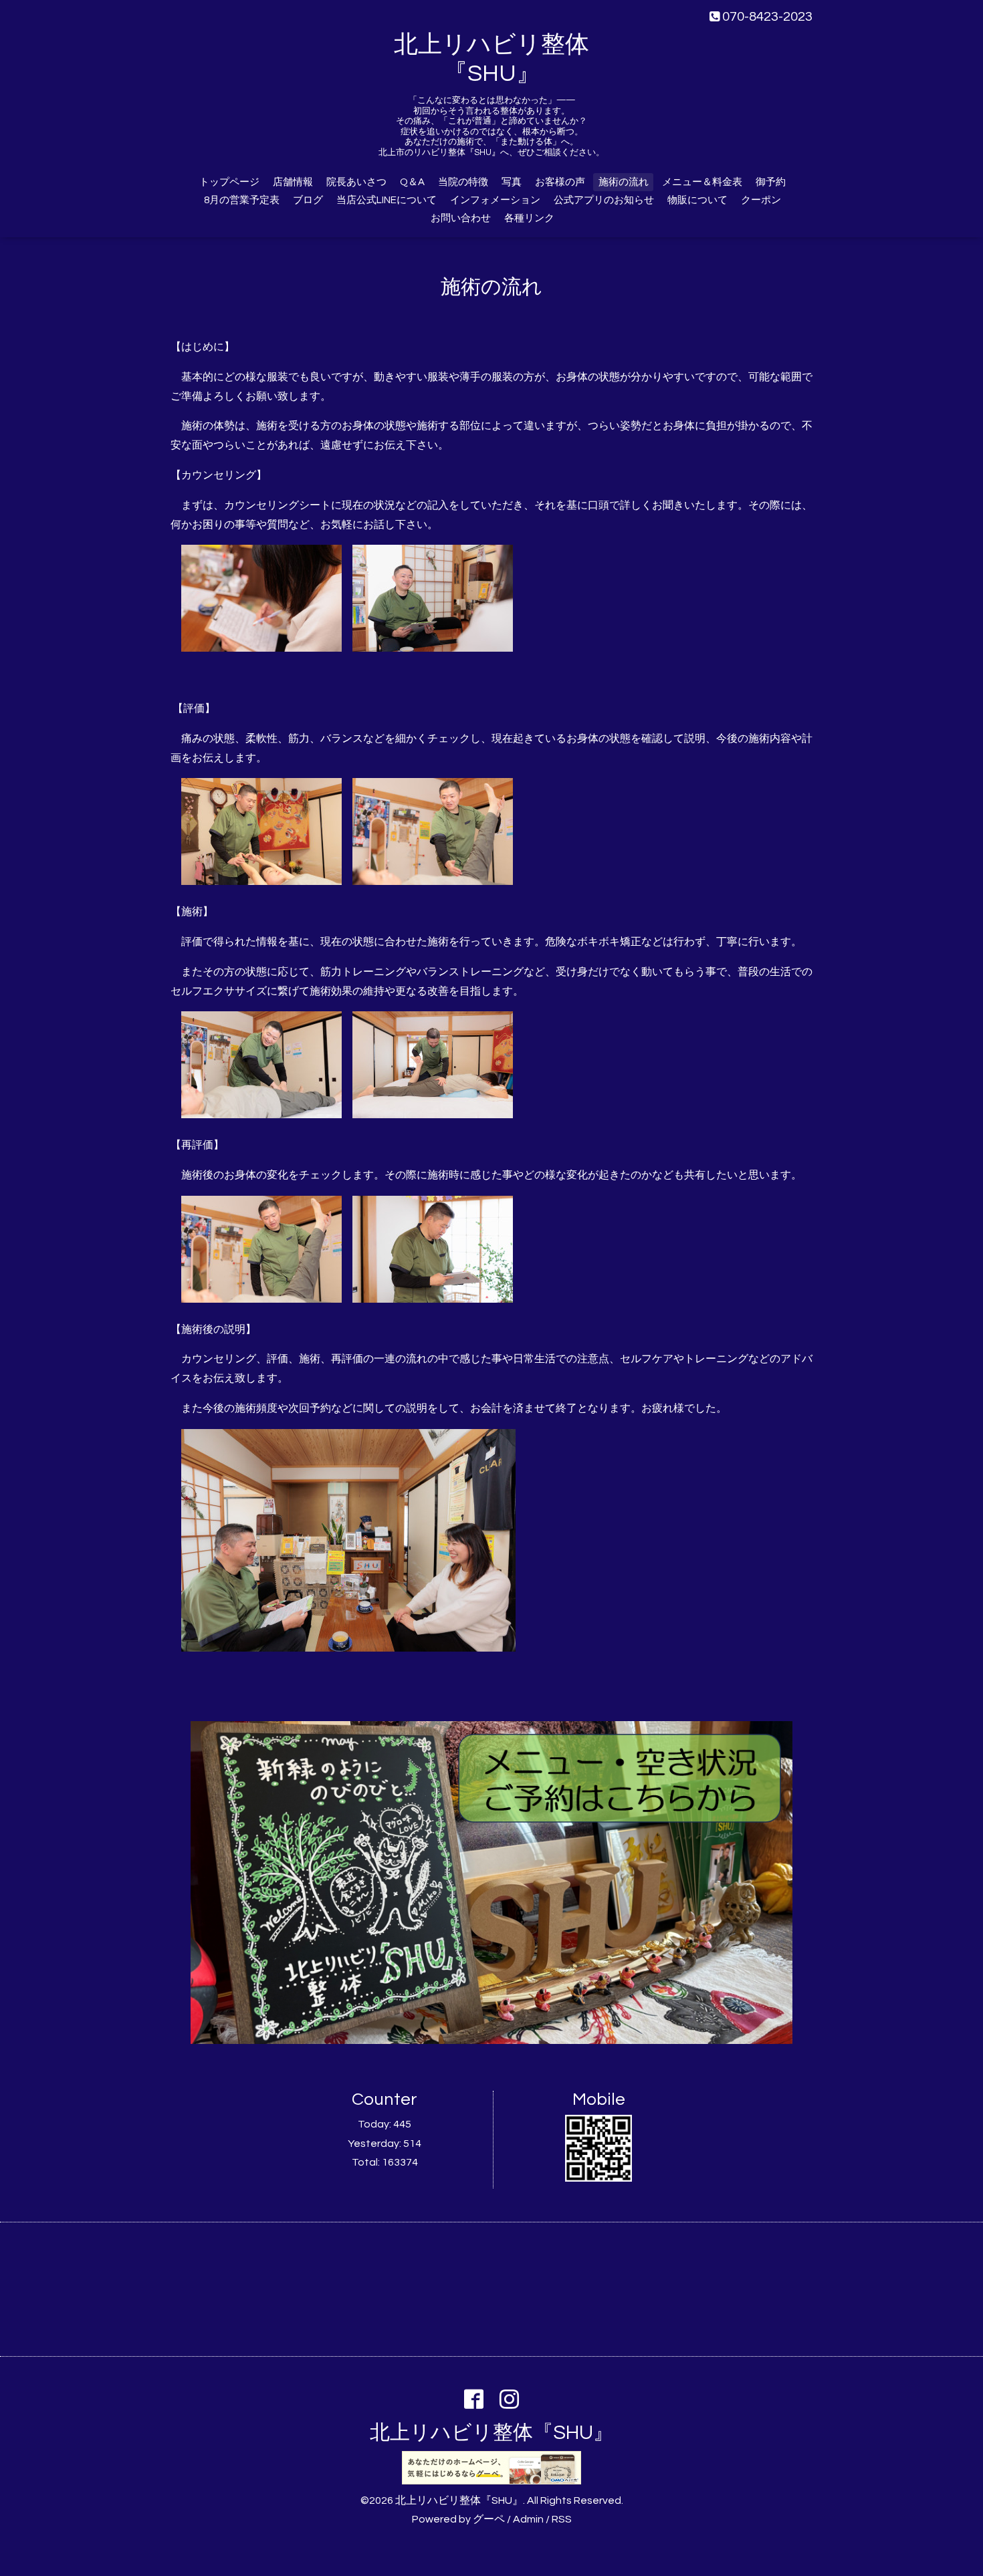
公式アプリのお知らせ (604, 200)
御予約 (771, 182)
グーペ (489, 2519)
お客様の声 (560, 182)
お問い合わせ (461, 218)
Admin (528, 2519)
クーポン (761, 200)
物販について (697, 200)
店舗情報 (293, 182)
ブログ (308, 200)
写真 (512, 182)
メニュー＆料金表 (702, 182)
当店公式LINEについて (387, 200)
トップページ (229, 182)
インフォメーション (495, 200)
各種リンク (529, 218)
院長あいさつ (356, 182)
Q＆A (412, 182)
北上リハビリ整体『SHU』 (491, 2433)
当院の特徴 (463, 182)
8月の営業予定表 (242, 200)
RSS (562, 2519)
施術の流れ (624, 182)
